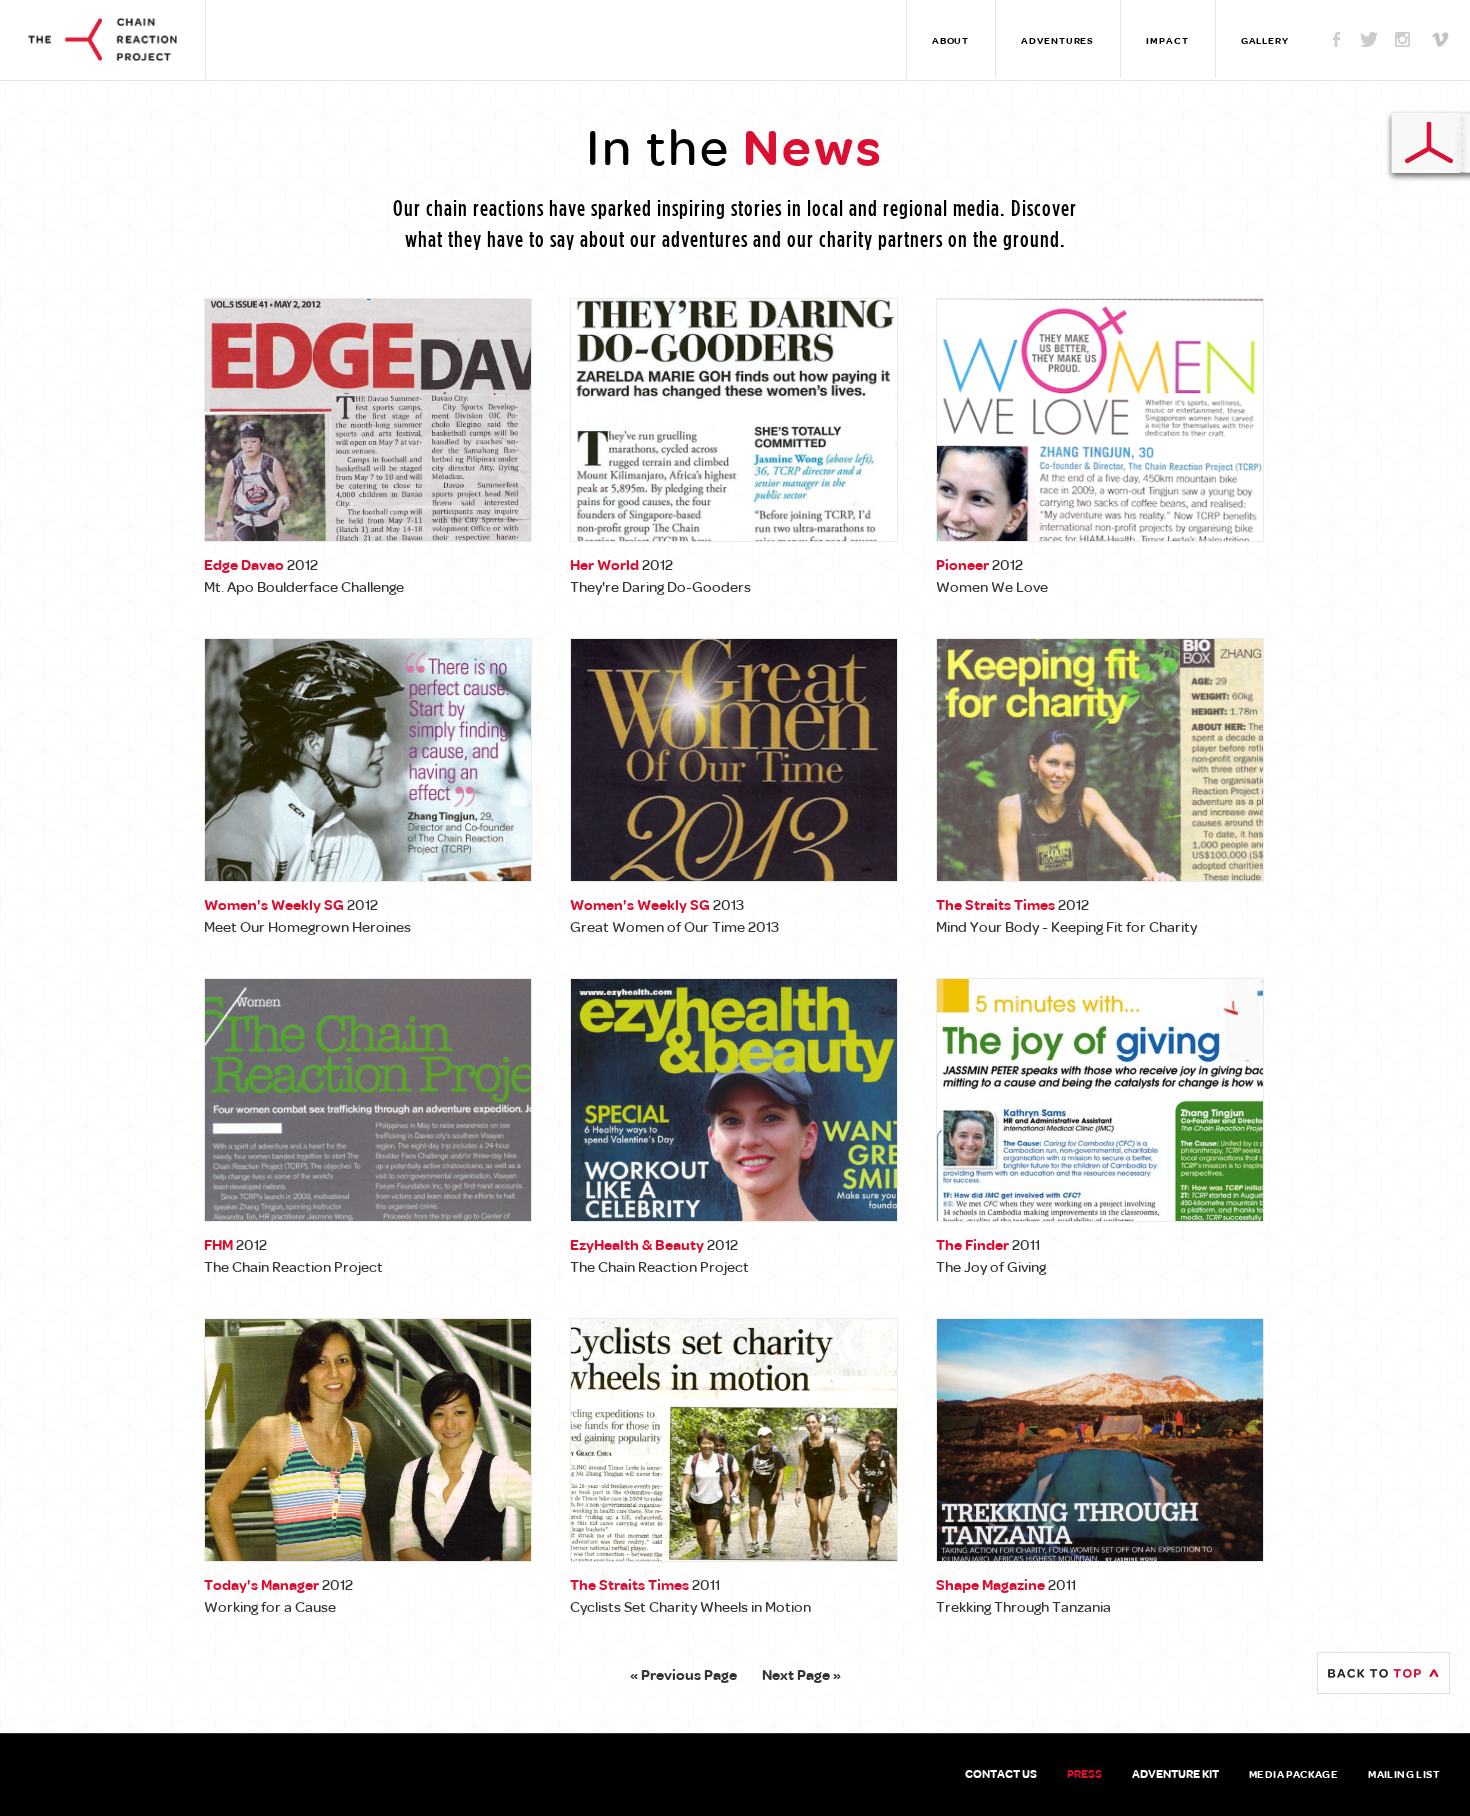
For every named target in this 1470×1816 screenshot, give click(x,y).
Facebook (1336, 39)
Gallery (1265, 41)
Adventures (1057, 41)
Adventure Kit (1175, 1775)
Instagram (1402, 39)
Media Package (1293, 1775)
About (951, 41)
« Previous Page (683, 1676)
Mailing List (1404, 1775)
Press (1084, 1775)
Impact (1167, 41)
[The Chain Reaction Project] (102, 36)
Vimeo (1435, 39)
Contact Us (1001, 1775)
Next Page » (801, 1676)
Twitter (1369, 39)
